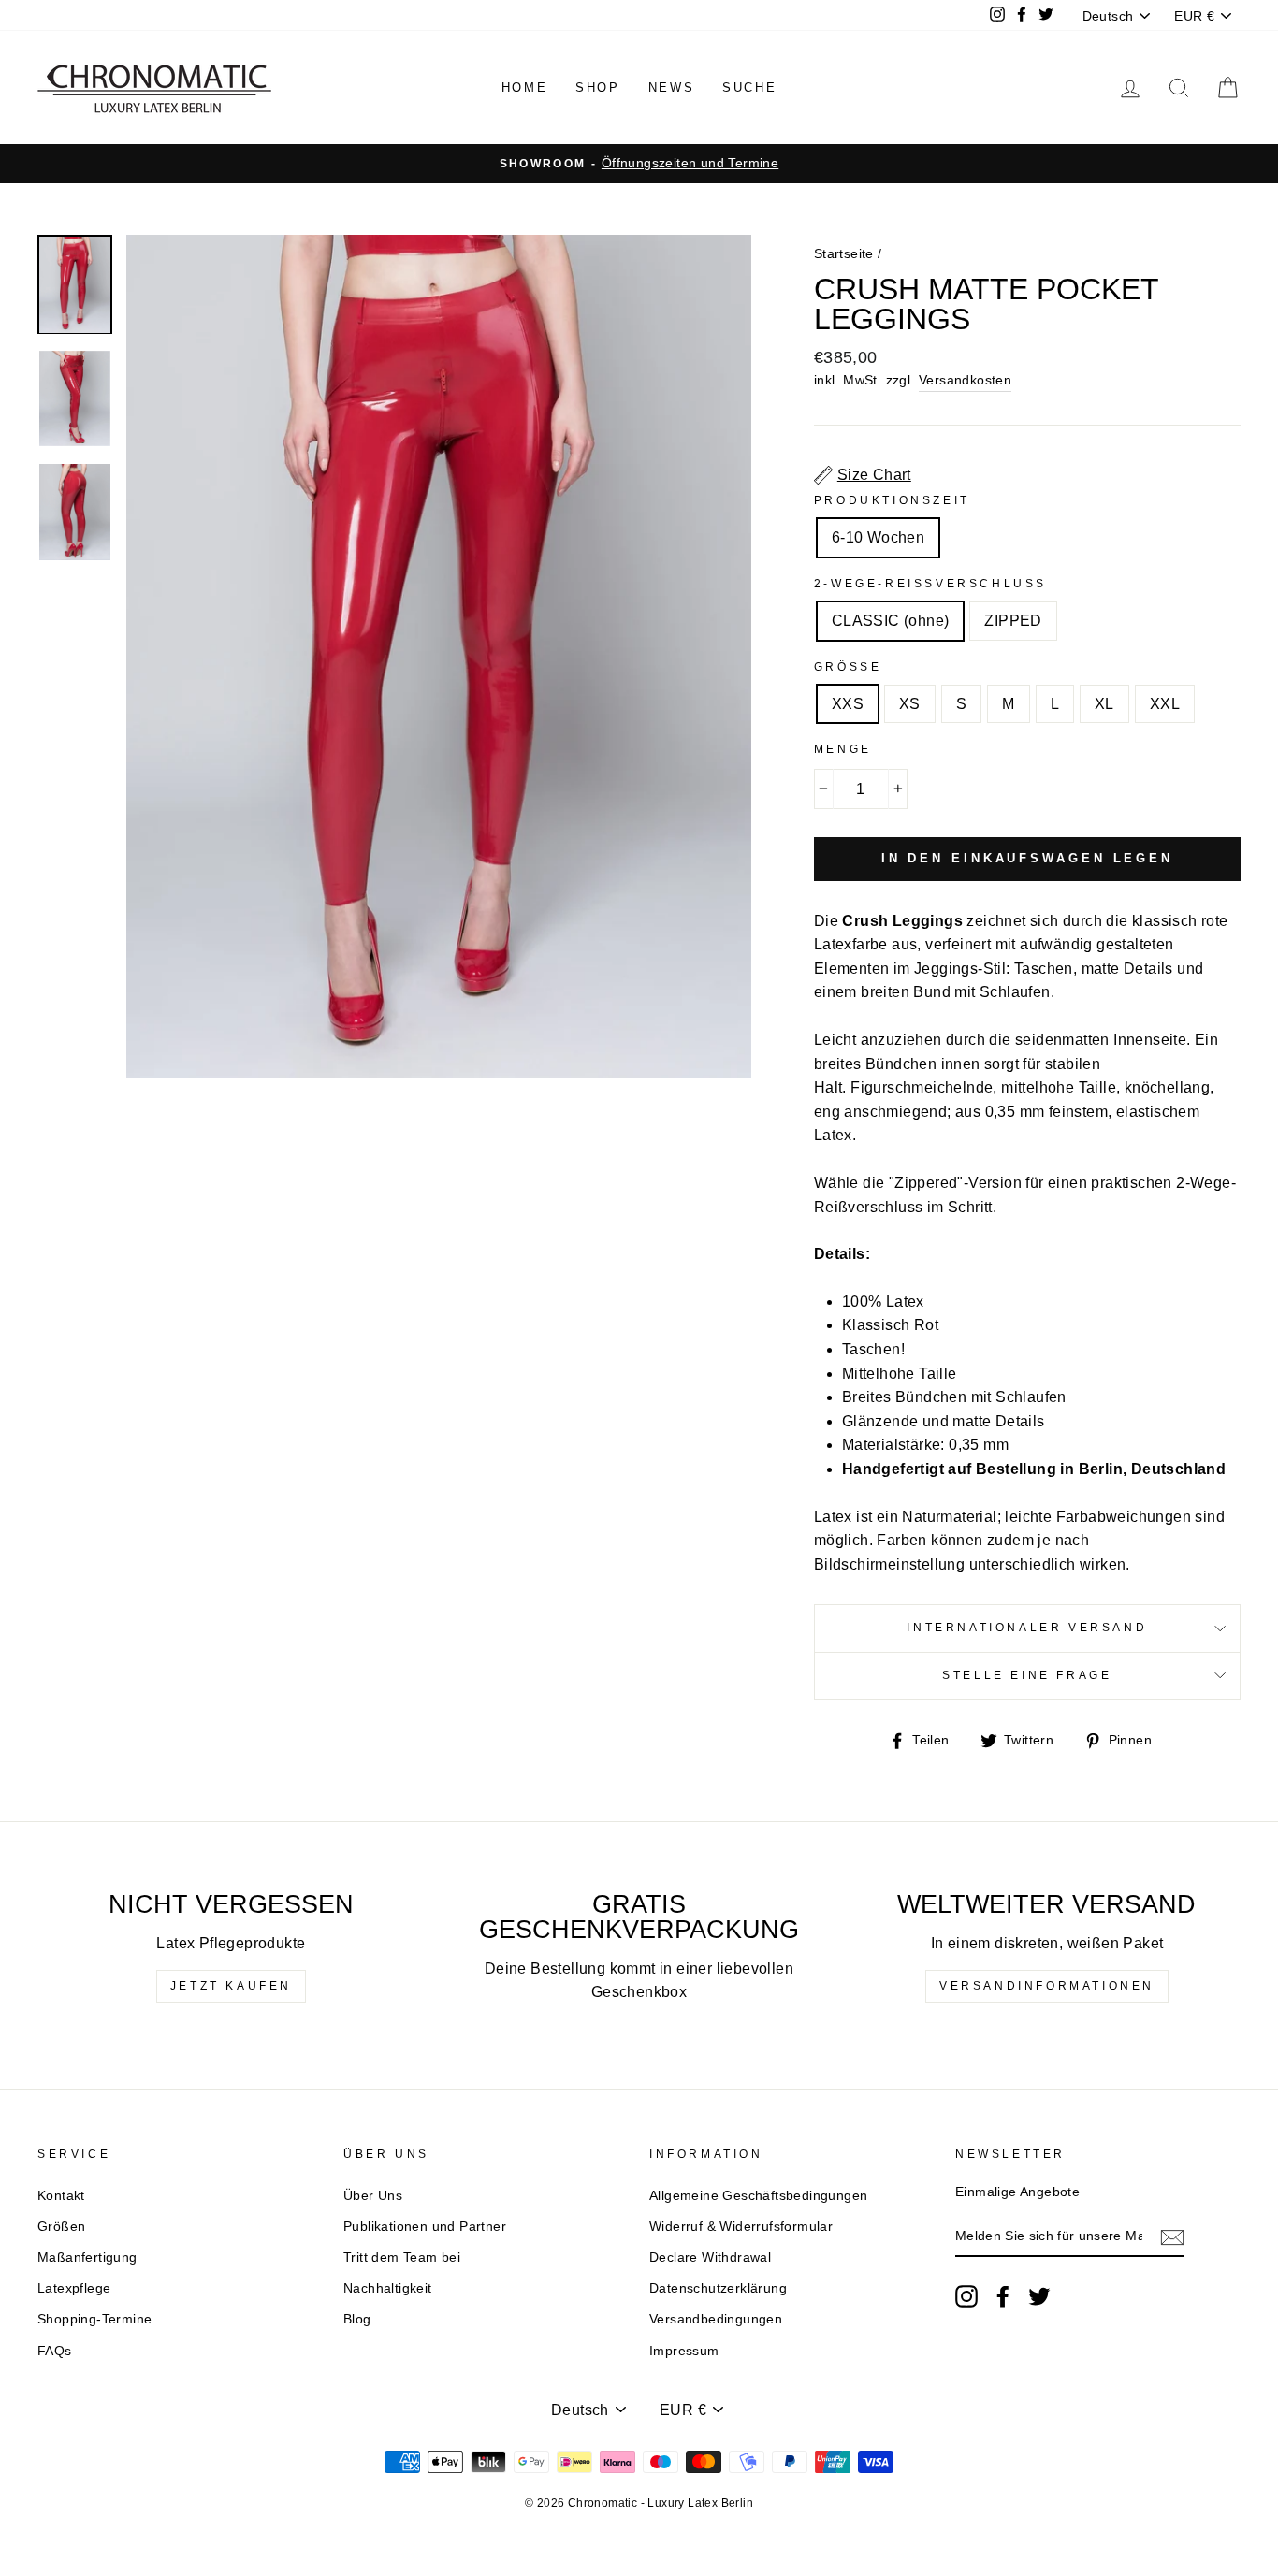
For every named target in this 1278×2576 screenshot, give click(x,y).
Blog (357, 2319)
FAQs (55, 2351)
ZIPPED (1013, 621)
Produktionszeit (892, 500)
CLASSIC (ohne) (891, 621)
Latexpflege (74, 2288)
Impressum (684, 2351)
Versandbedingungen (716, 2319)
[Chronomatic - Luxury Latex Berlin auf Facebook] (1003, 2296)
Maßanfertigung (87, 2258)
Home (524, 87)
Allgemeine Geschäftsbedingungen (758, 2196)
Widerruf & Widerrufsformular (741, 2227)
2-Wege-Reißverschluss (930, 584)
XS (910, 704)
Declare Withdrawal (710, 2258)
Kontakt (61, 2196)
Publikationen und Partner (425, 2227)
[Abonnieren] (1172, 2237)
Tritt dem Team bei (402, 2258)
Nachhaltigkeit (388, 2288)
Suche (749, 87)
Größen (61, 2227)
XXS (848, 704)
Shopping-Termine (94, 2319)
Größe (848, 667)
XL (1104, 704)
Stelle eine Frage (1027, 1675)
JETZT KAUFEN (231, 1986)
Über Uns (373, 2196)
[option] (639, 164)
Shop (597, 87)
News (671, 87)
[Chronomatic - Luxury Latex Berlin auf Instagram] (966, 2296)
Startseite (844, 254)
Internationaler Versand (1027, 1628)
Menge (843, 749)
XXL (1165, 704)
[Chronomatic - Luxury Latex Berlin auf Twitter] (1039, 2296)
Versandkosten (965, 380)
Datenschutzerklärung (718, 2288)
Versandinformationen (1047, 1986)
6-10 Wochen (878, 537)
